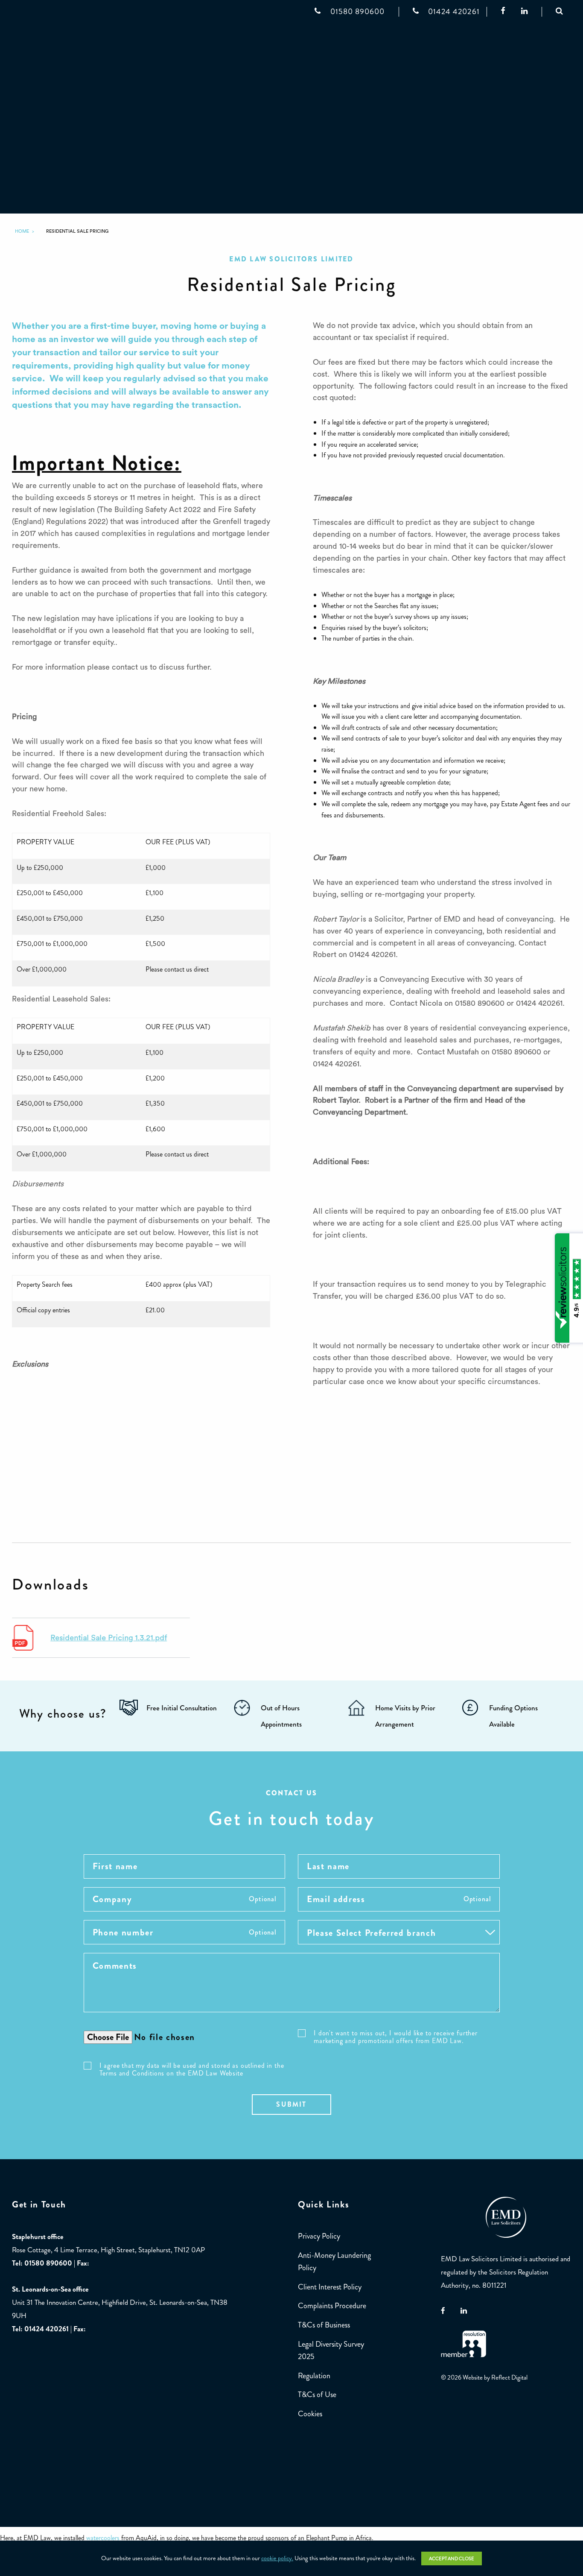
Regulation (314, 2376)
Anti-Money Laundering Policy (334, 2261)
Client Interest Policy (330, 2287)
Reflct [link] (509, 2378)
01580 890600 (48, 2263)
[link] (22, 231)
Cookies (310, 2414)
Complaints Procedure (332, 2306)
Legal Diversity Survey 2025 (331, 2350)
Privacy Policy (319, 2236)
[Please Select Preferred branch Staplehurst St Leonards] (399, 1936)
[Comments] (292, 1991)
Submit (291, 2104)
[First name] (185, 1871)
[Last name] (399, 1871)
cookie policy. (277, 2558)
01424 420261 (47, 2329)
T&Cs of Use (317, 2395)
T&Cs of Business (324, 2325)
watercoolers (103, 2538)
